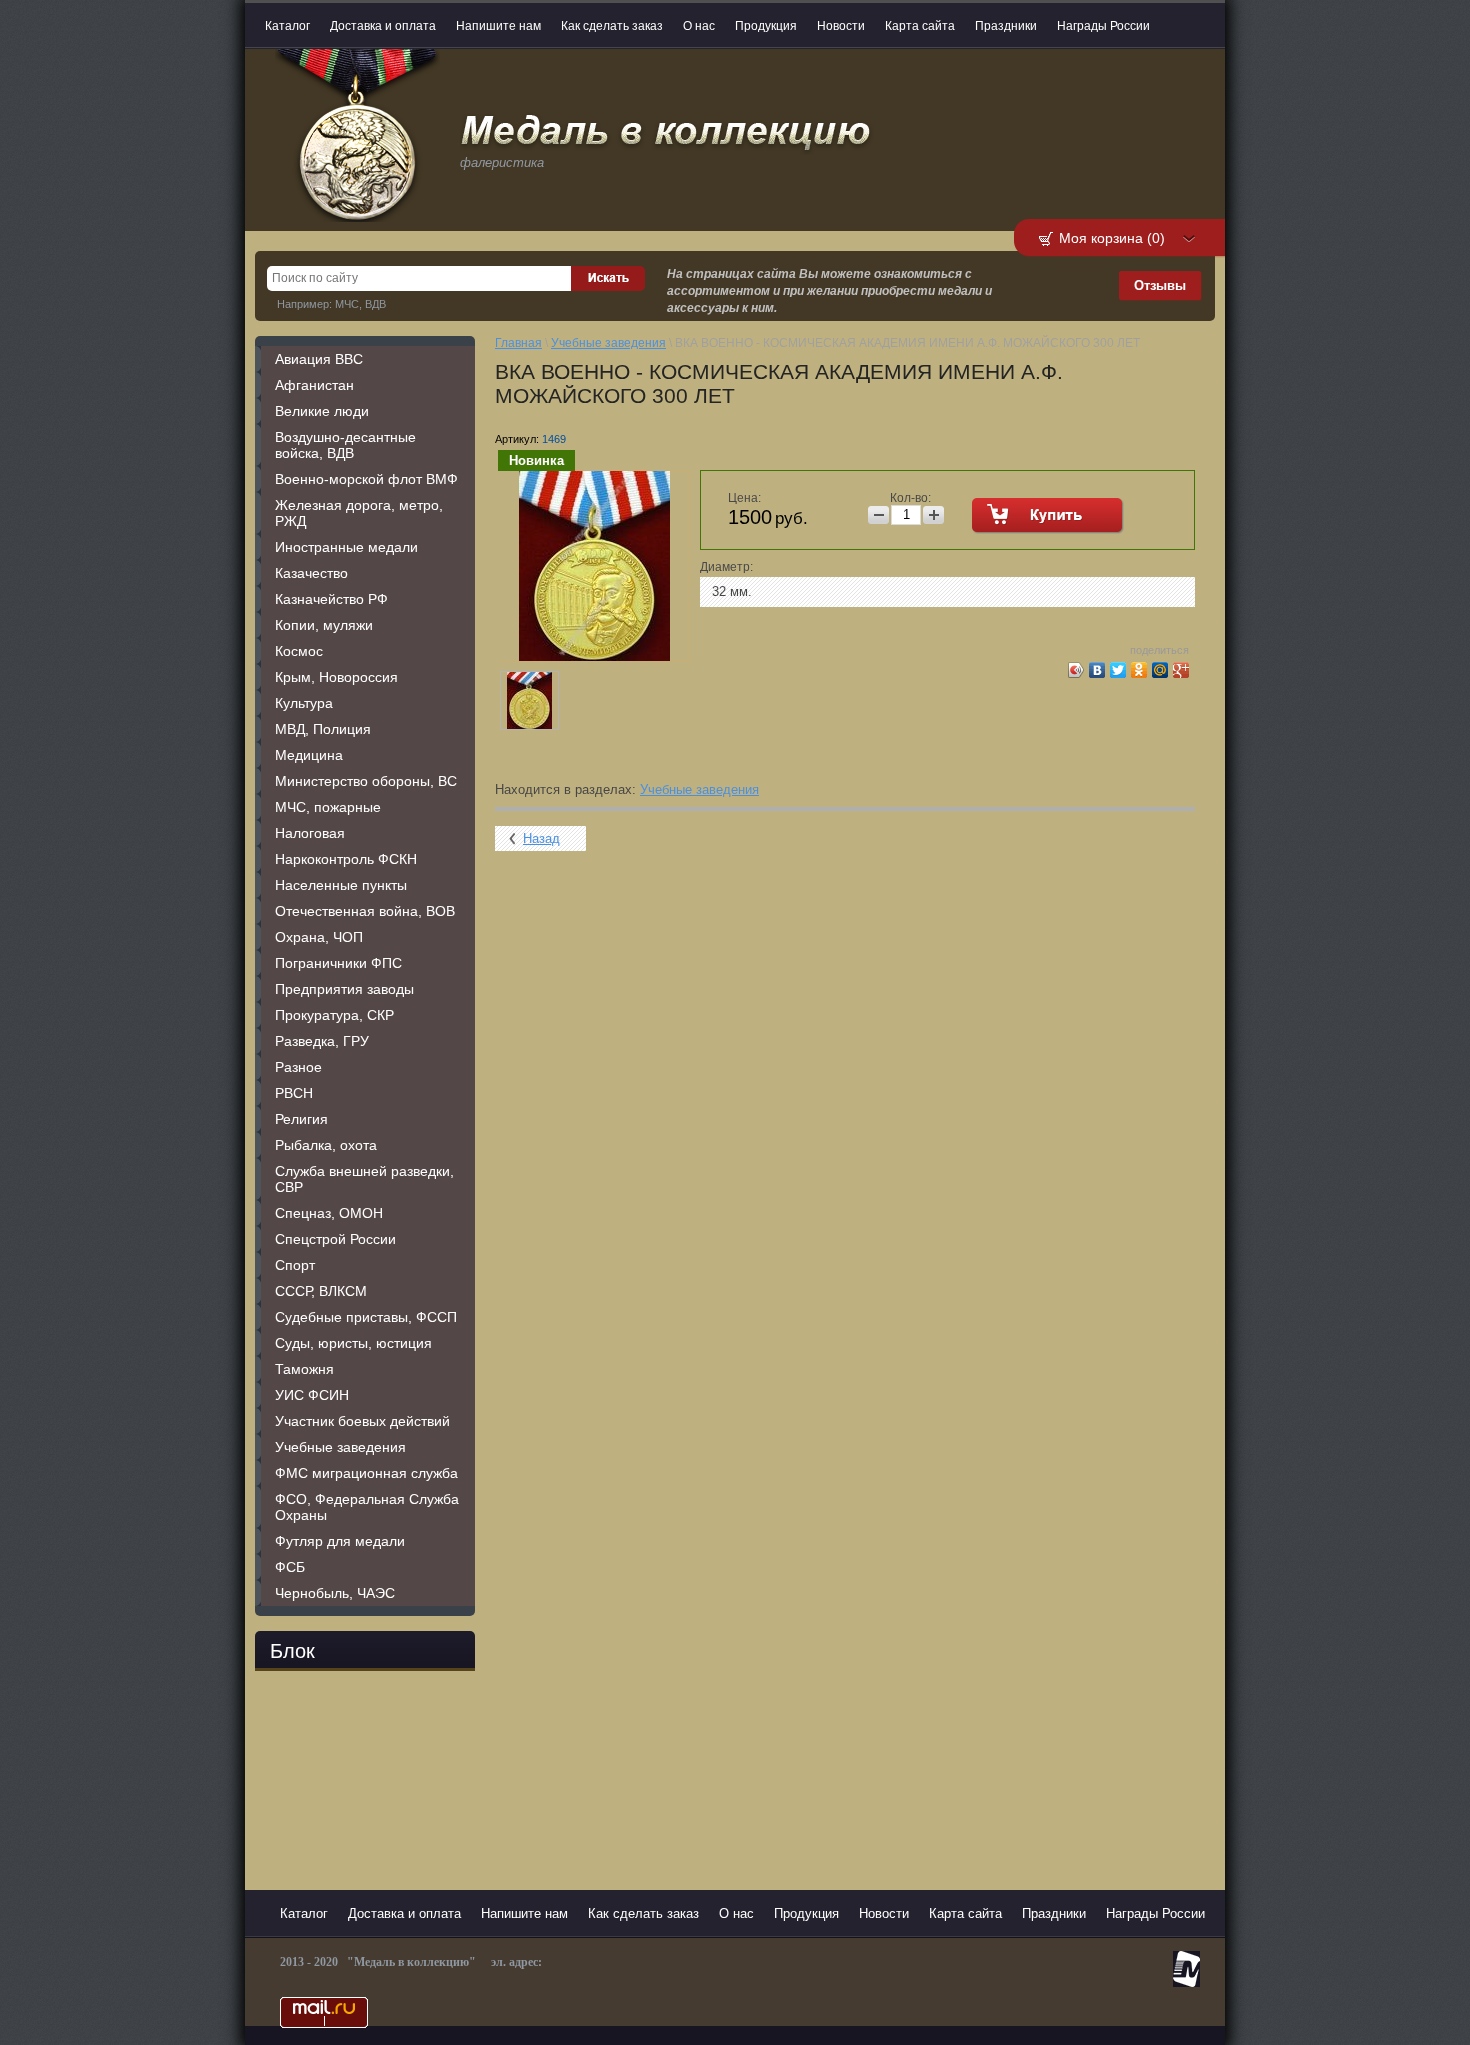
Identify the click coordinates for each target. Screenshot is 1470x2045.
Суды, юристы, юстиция (353, 1343)
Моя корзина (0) (1112, 238)
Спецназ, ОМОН (329, 1213)
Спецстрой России (335, 1239)
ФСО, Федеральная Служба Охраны (367, 1507)
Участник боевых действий (362, 1421)
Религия (301, 1119)
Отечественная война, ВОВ (365, 911)
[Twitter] (1118, 670)
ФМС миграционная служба (366, 1473)
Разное (298, 1067)
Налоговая (310, 833)
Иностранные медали (346, 547)
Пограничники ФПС (338, 963)
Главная (518, 343)
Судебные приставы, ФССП (366, 1317)
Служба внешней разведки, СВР (364, 1179)
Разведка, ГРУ (322, 1041)
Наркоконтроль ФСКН (346, 859)
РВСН (294, 1093)
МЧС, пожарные (328, 807)
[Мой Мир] (1160, 670)
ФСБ (290, 1567)
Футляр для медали (340, 1541)
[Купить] (1048, 516)
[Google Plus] (1181, 670)
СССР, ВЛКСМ (321, 1291)
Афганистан (314, 385)
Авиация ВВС (319, 359)
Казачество (311, 573)
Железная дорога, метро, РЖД (359, 513)
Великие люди (322, 411)
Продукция (766, 26)
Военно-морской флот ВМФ (366, 479)
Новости (841, 26)
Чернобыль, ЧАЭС (335, 1593)
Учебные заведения (340, 1447)
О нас (699, 26)
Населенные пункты (341, 885)
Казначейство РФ (331, 599)
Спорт (295, 1265)
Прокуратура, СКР (334, 1015)
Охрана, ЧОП (319, 937)
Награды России (1103, 26)
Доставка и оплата (383, 26)
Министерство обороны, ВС (366, 781)
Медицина (309, 755)
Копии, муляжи (324, 625)
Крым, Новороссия (336, 677)
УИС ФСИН (312, 1395)
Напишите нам (498, 26)
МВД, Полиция (323, 729)
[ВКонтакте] (1097, 670)
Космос (299, 651)
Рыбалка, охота (326, 1145)
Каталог (287, 26)
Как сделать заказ (612, 26)
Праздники (1006, 26)
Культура (304, 703)
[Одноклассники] (1139, 670)
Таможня (304, 1369)
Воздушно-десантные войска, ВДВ (345, 445)
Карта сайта (920, 26)
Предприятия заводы (344, 989)
